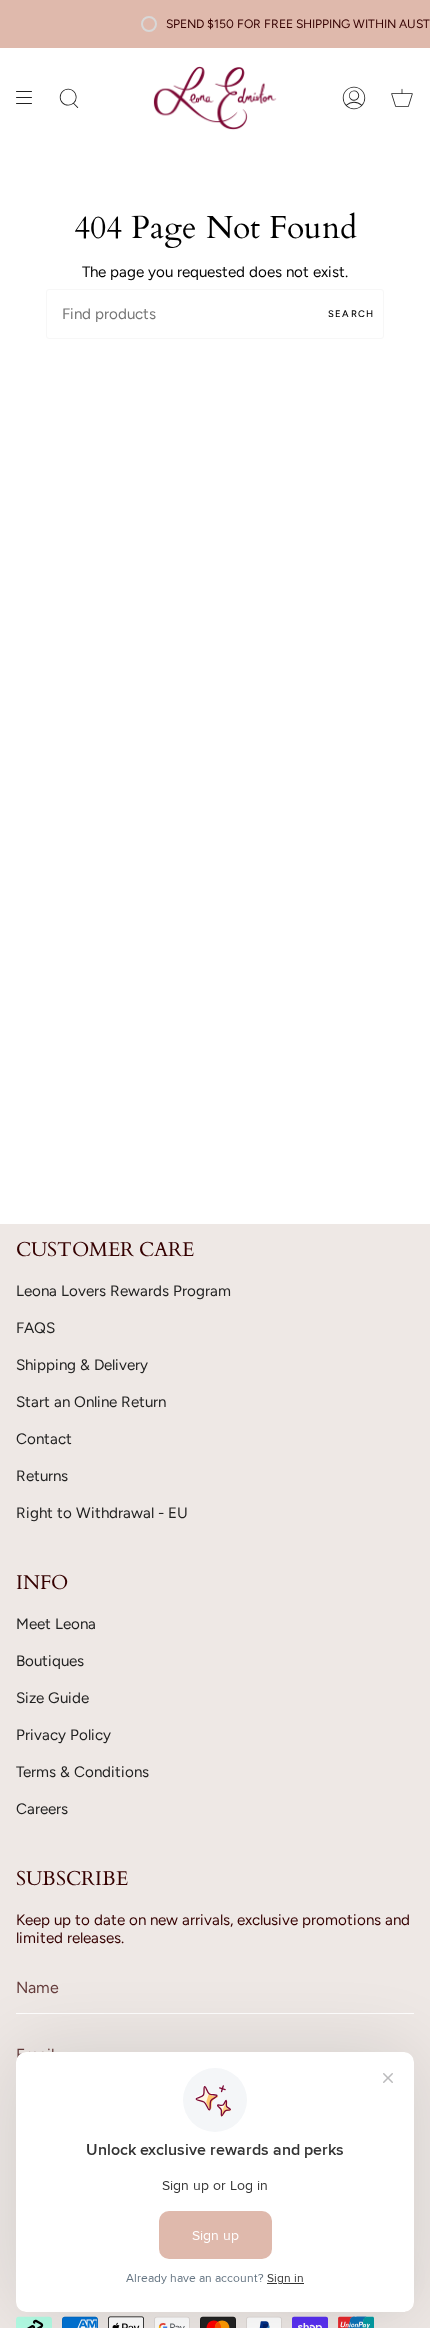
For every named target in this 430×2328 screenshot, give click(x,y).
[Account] (354, 98)
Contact (44, 1439)
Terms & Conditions (82, 1772)
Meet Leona (56, 1624)
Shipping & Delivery (82, 1365)
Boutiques (50, 1661)
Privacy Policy (63, 1735)
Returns (42, 1476)
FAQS (35, 1328)
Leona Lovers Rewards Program (123, 1291)
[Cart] (402, 98)
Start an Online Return (91, 1402)
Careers (42, 1809)
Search (351, 313)
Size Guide (52, 1698)
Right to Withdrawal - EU (102, 1513)
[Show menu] (31, 98)
